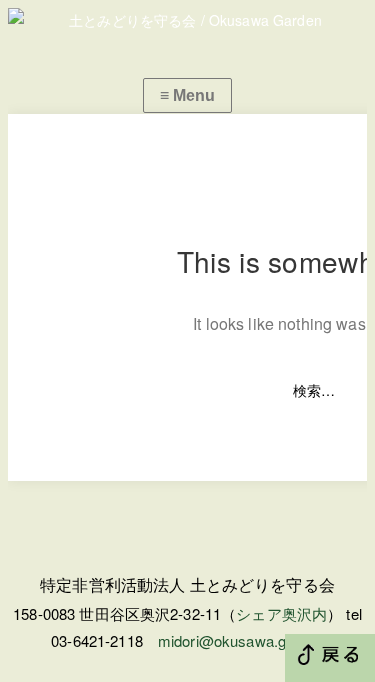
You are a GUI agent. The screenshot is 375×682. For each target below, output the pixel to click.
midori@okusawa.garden (241, 640)
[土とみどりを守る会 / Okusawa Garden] (187, 20)
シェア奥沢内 (281, 613)
